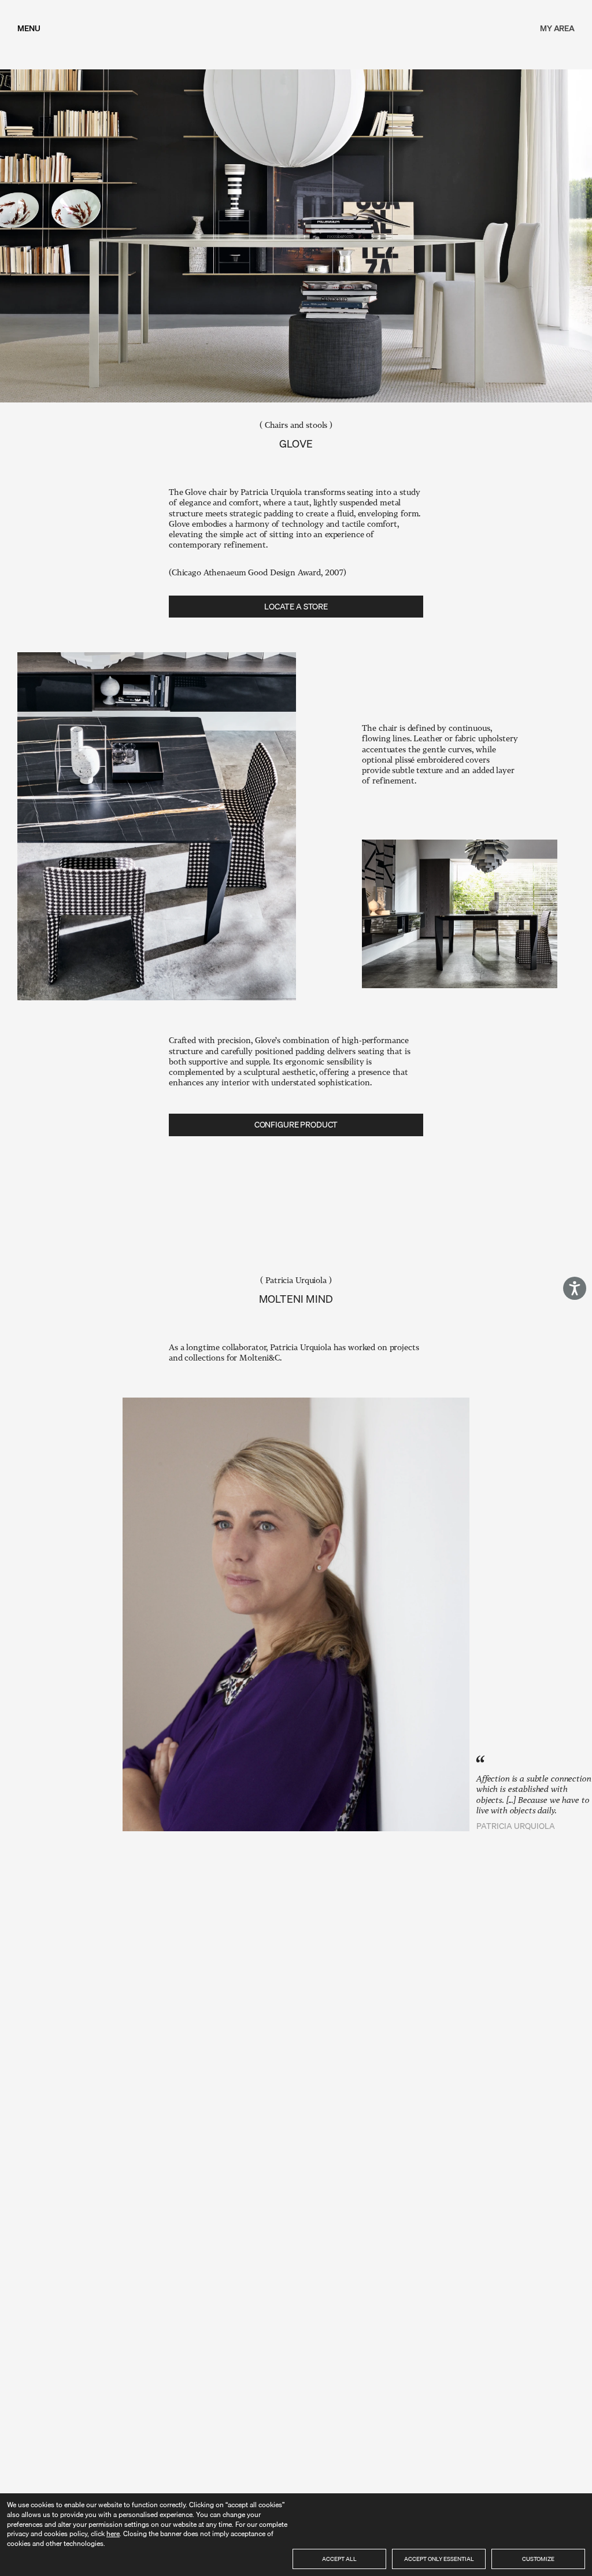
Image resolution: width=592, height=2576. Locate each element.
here (113, 2534)
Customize (538, 2559)
